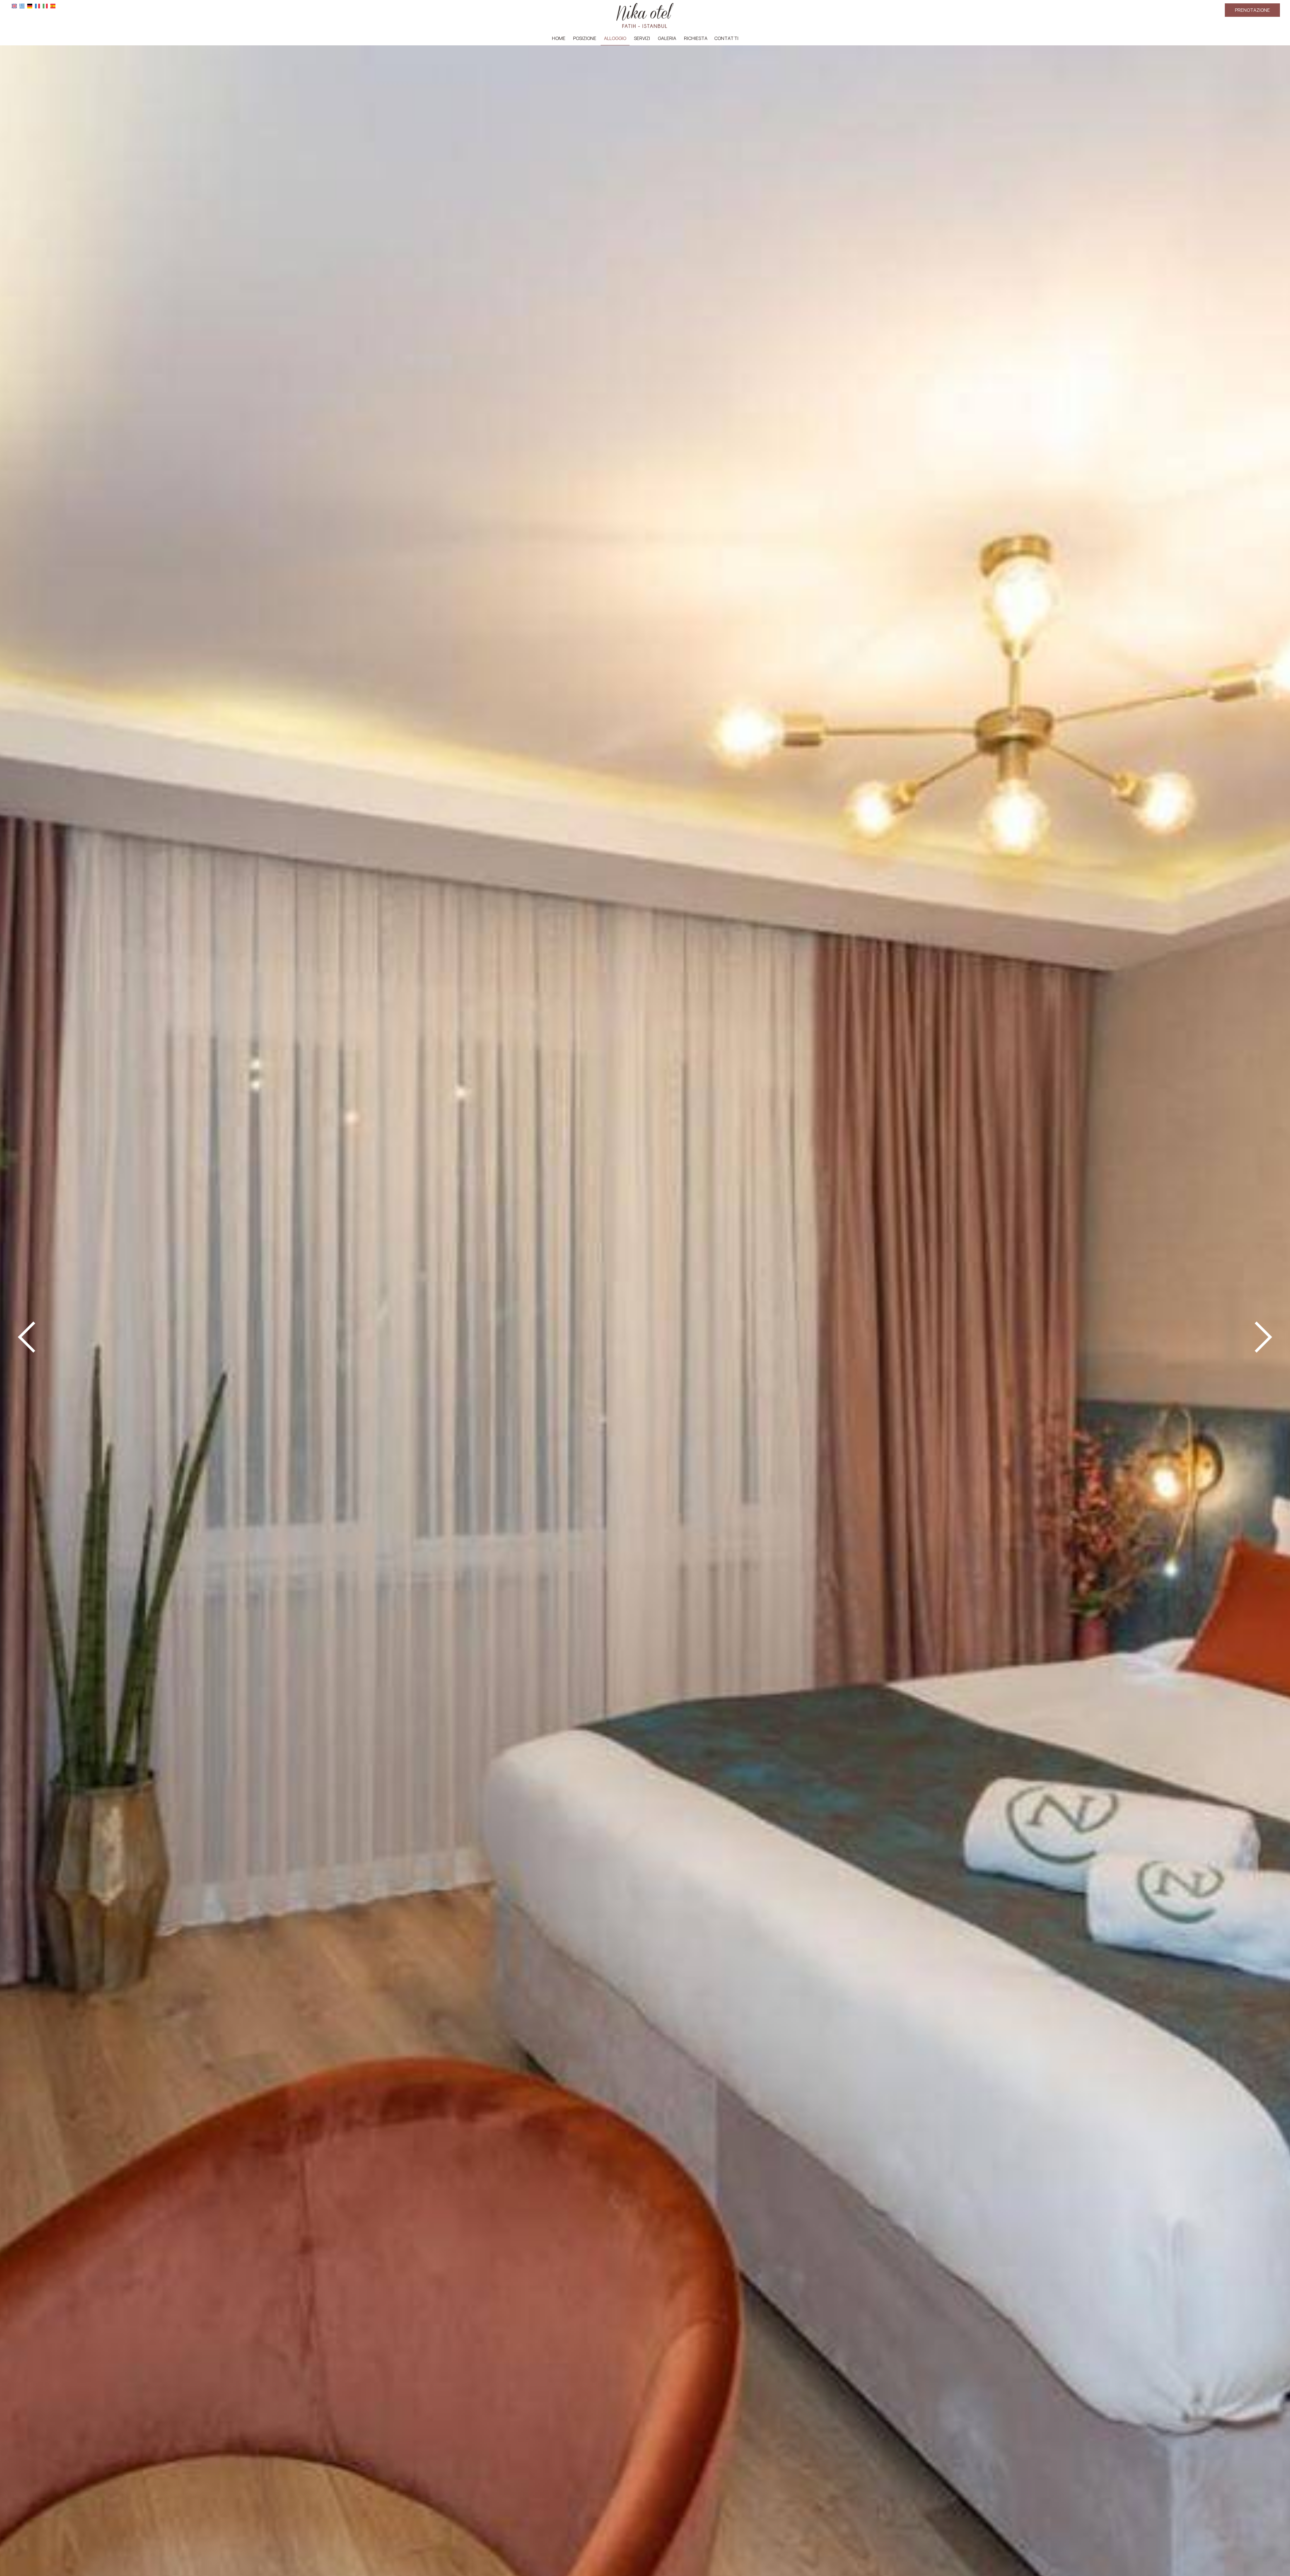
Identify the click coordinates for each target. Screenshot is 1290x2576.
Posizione (585, 38)
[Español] (53, 6)
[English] (14, 6)
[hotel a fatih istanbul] (645, 15)
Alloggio (615, 38)
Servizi (642, 38)
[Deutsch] (30, 6)
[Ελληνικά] (22, 6)
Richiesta (696, 38)
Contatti (726, 38)
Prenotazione (1252, 10)
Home (559, 38)
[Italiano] (45, 6)
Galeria (667, 38)
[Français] (37, 6)
